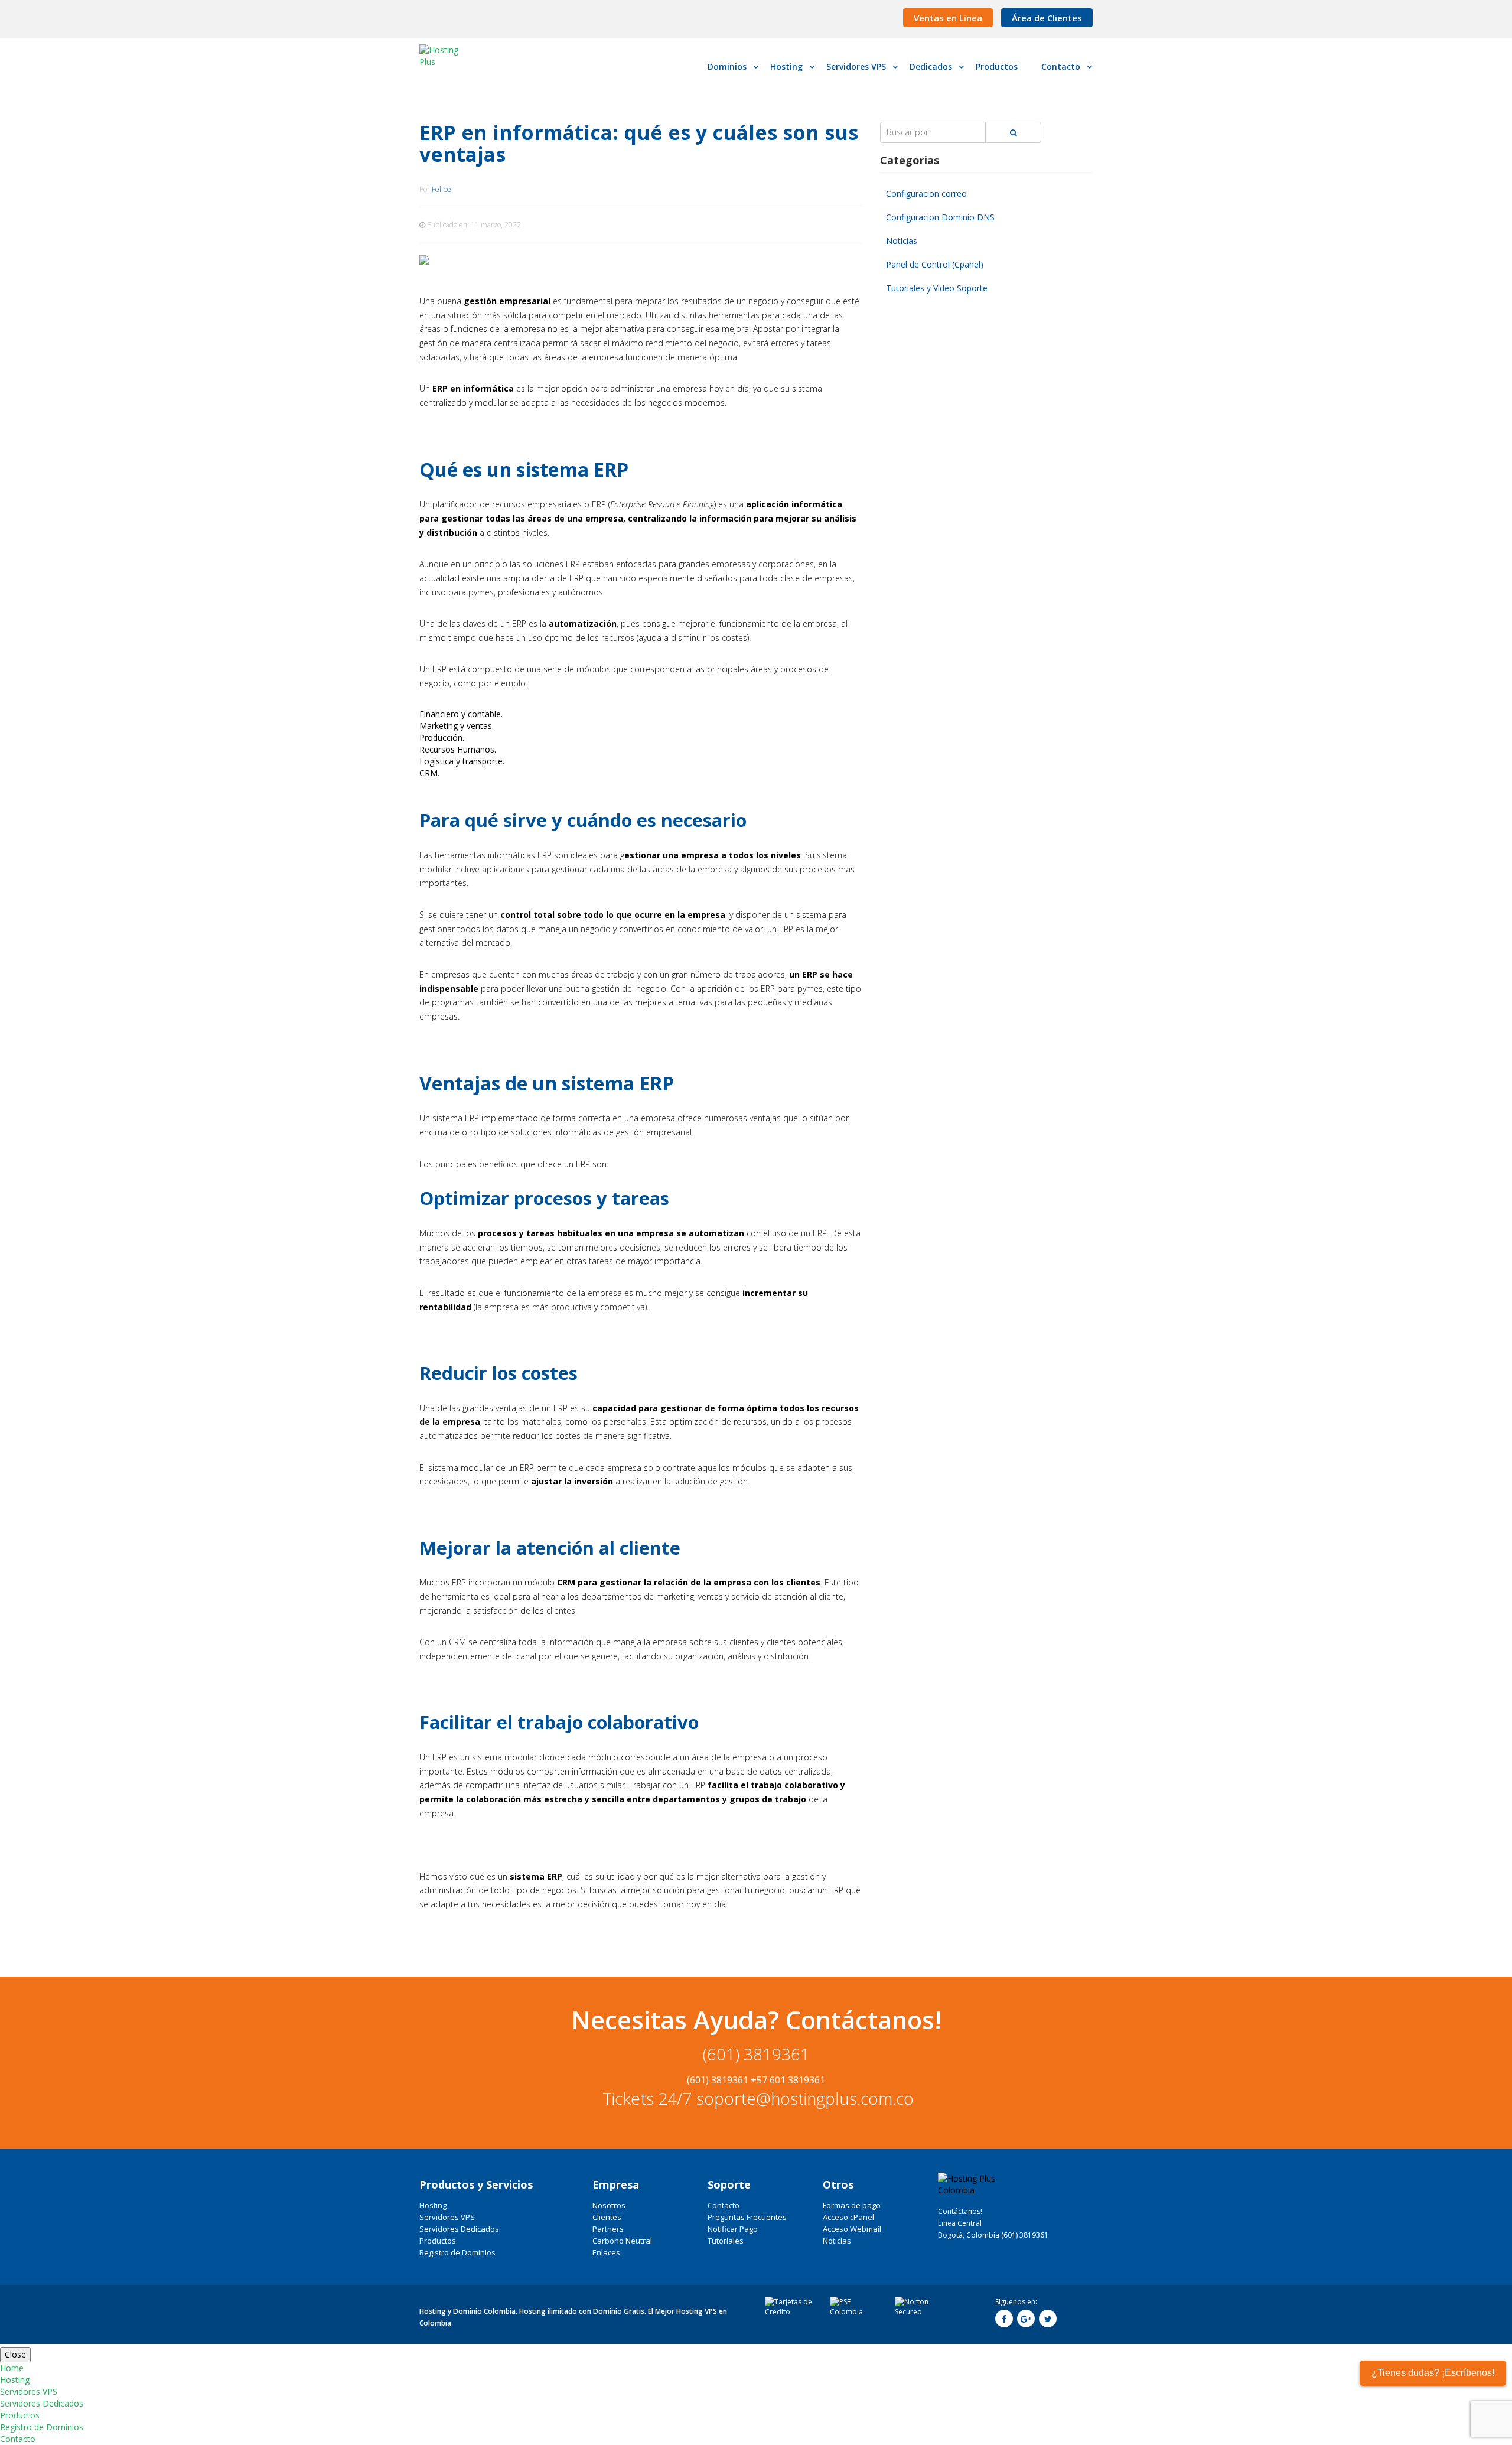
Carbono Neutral (622, 2241)
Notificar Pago (733, 2229)
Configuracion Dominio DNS (940, 217)
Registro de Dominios (457, 2252)
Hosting (433, 2205)
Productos (438, 2241)
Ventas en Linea (948, 18)
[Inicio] (448, 56)
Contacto (724, 2205)
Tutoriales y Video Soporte (937, 288)
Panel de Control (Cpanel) (935, 264)
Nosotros (609, 2205)
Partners (608, 2229)
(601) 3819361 (756, 2054)
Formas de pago (852, 2205)
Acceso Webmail (852, 2229)
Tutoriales (726, 2241)
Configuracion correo (926, 193)
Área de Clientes (1047, 18)
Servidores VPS (447, 2217)
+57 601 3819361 (788, 2080)
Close (15, 2354)
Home (12, 2368)
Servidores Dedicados (459, 2229)
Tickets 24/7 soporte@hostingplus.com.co (756, 2098)
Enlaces (606, 2252)
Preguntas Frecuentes (747, 2217)
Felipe (441, 189)
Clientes (607, 2217)
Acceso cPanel (848, 2217)
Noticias (902, 241)
